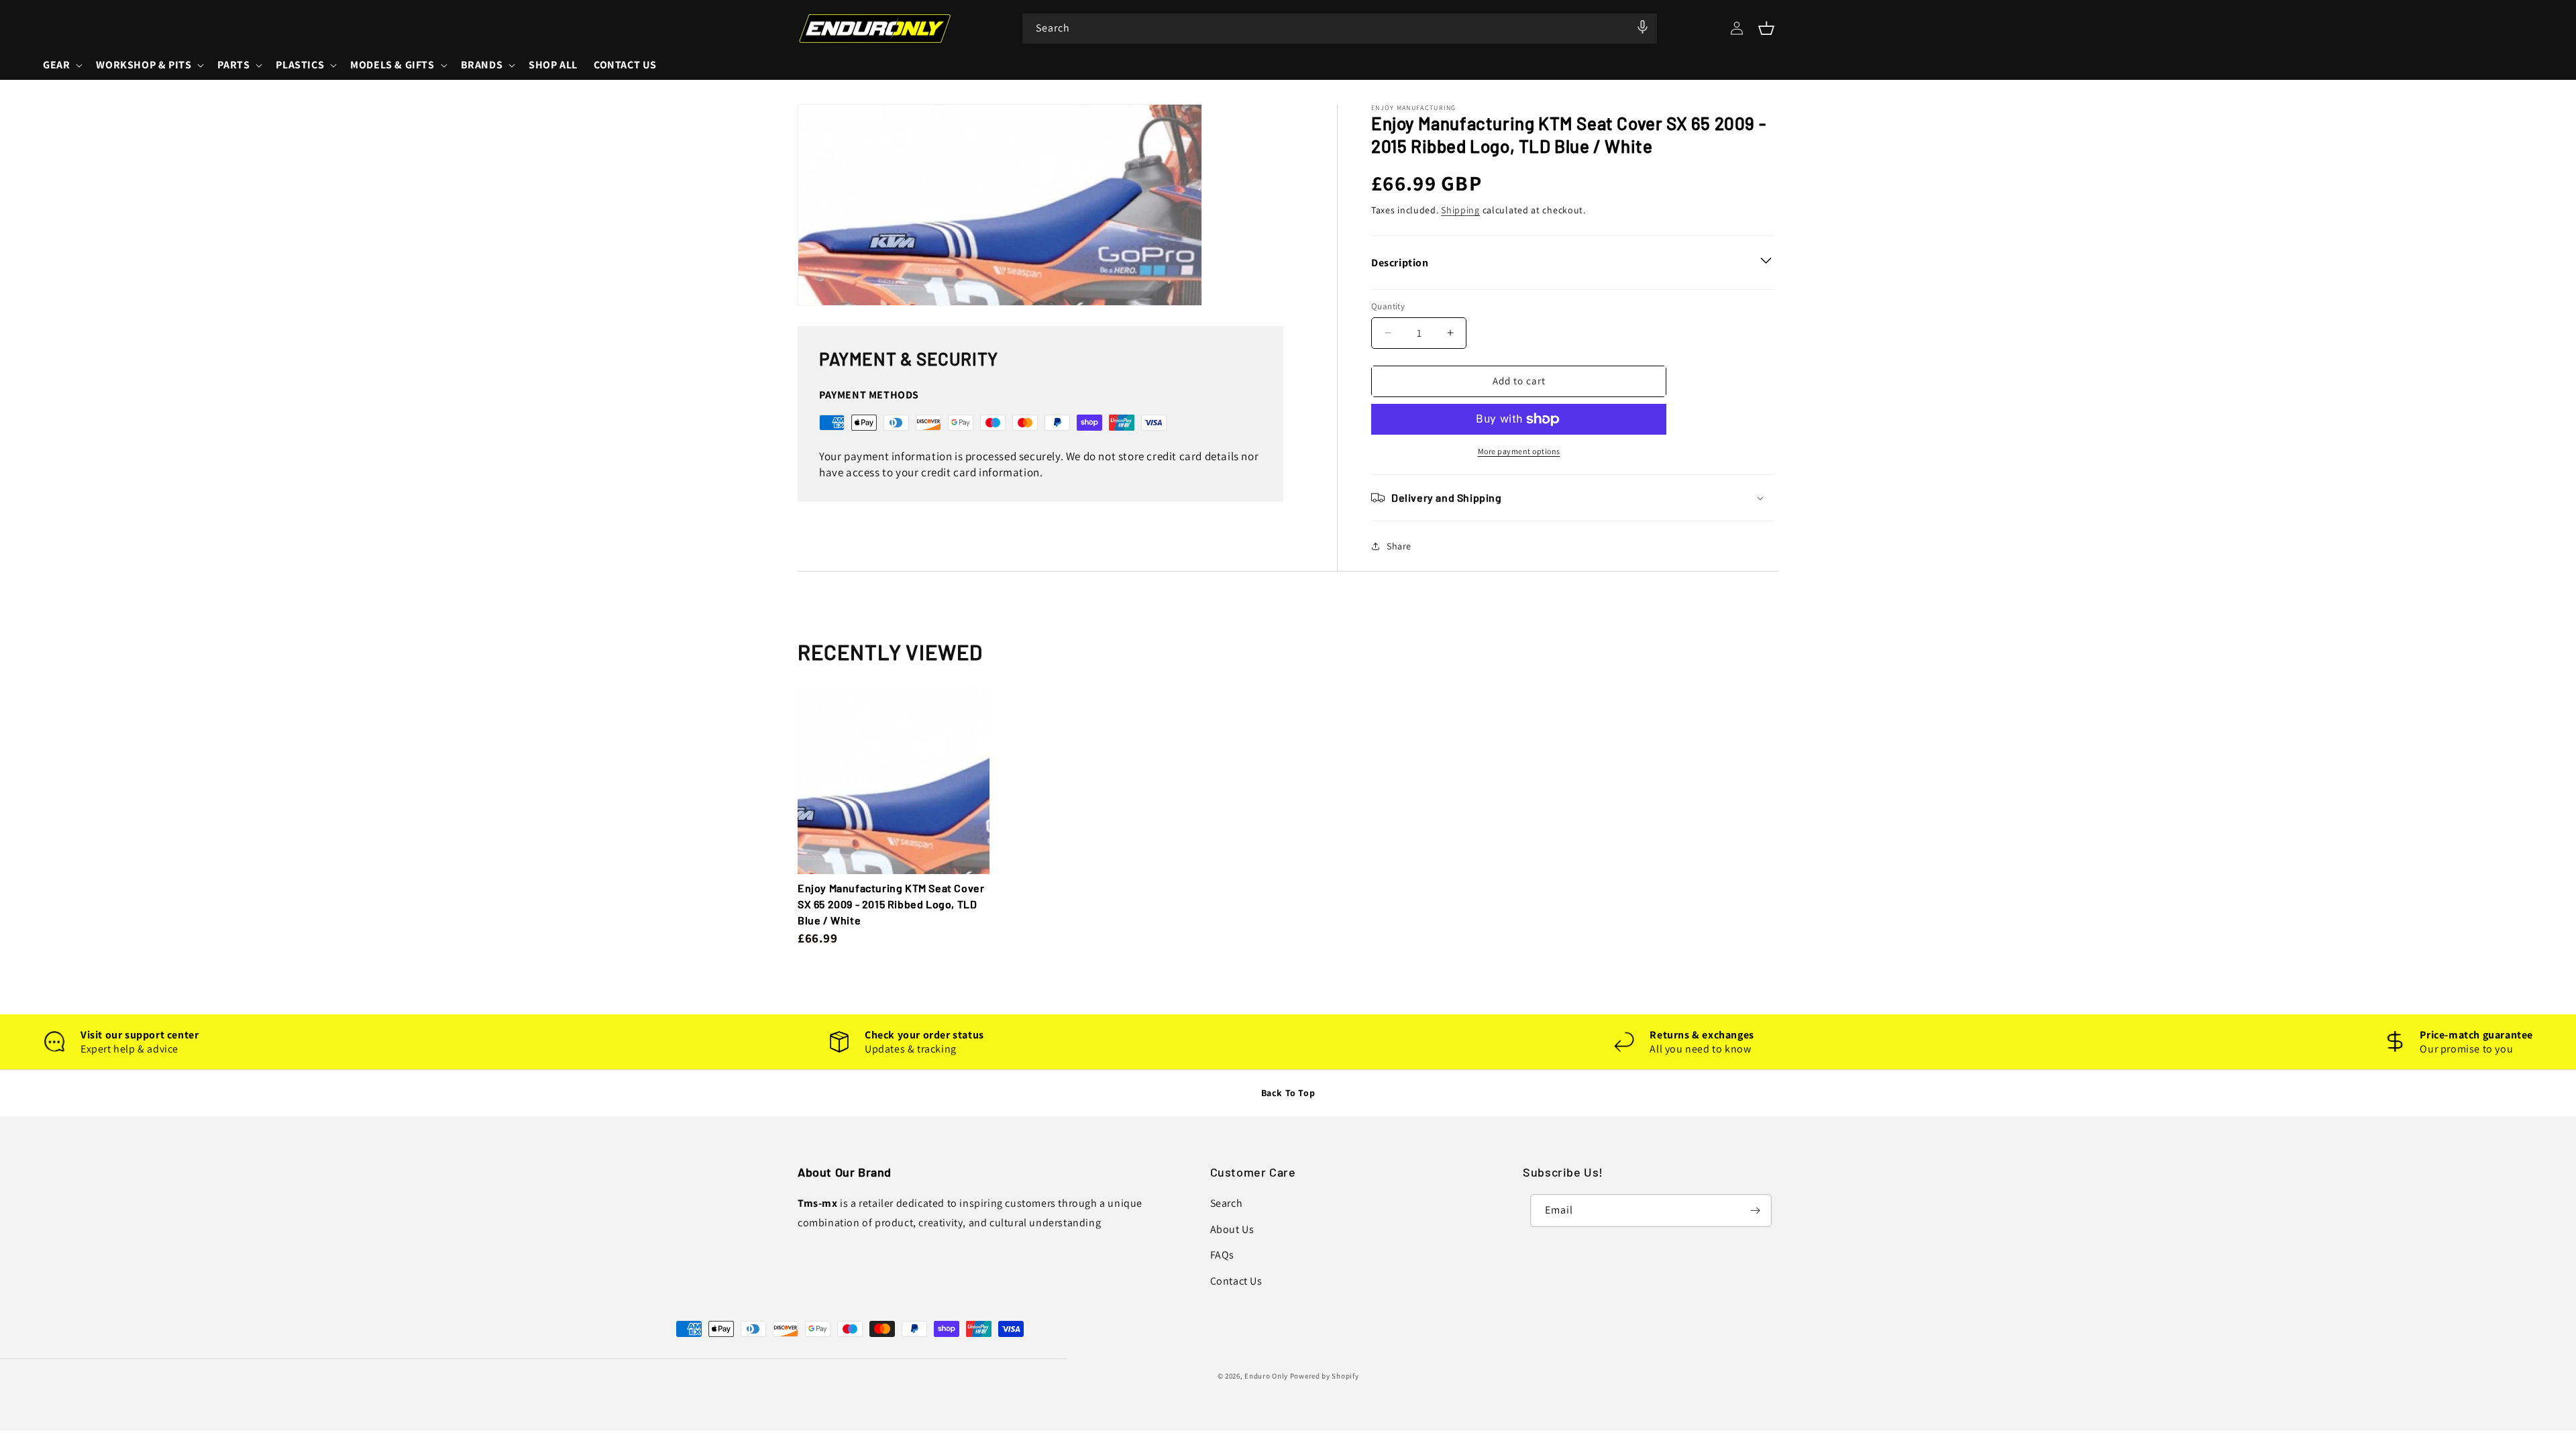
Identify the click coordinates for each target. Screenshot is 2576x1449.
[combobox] (1340, 29)
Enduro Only (1266, 1376)
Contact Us (1236, 1281)
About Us (1232, 1229)
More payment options (1519, 451)
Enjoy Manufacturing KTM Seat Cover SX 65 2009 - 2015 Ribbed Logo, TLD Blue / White (891, 904)
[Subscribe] (1756, 1211)
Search (1227, 1203)
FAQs (1222, 1255)
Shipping (1460, 210)
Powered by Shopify (1325, 1376)
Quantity (1388, 306)
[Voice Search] (1643, 28)
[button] (1766, 28)
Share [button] (1399, 546)
